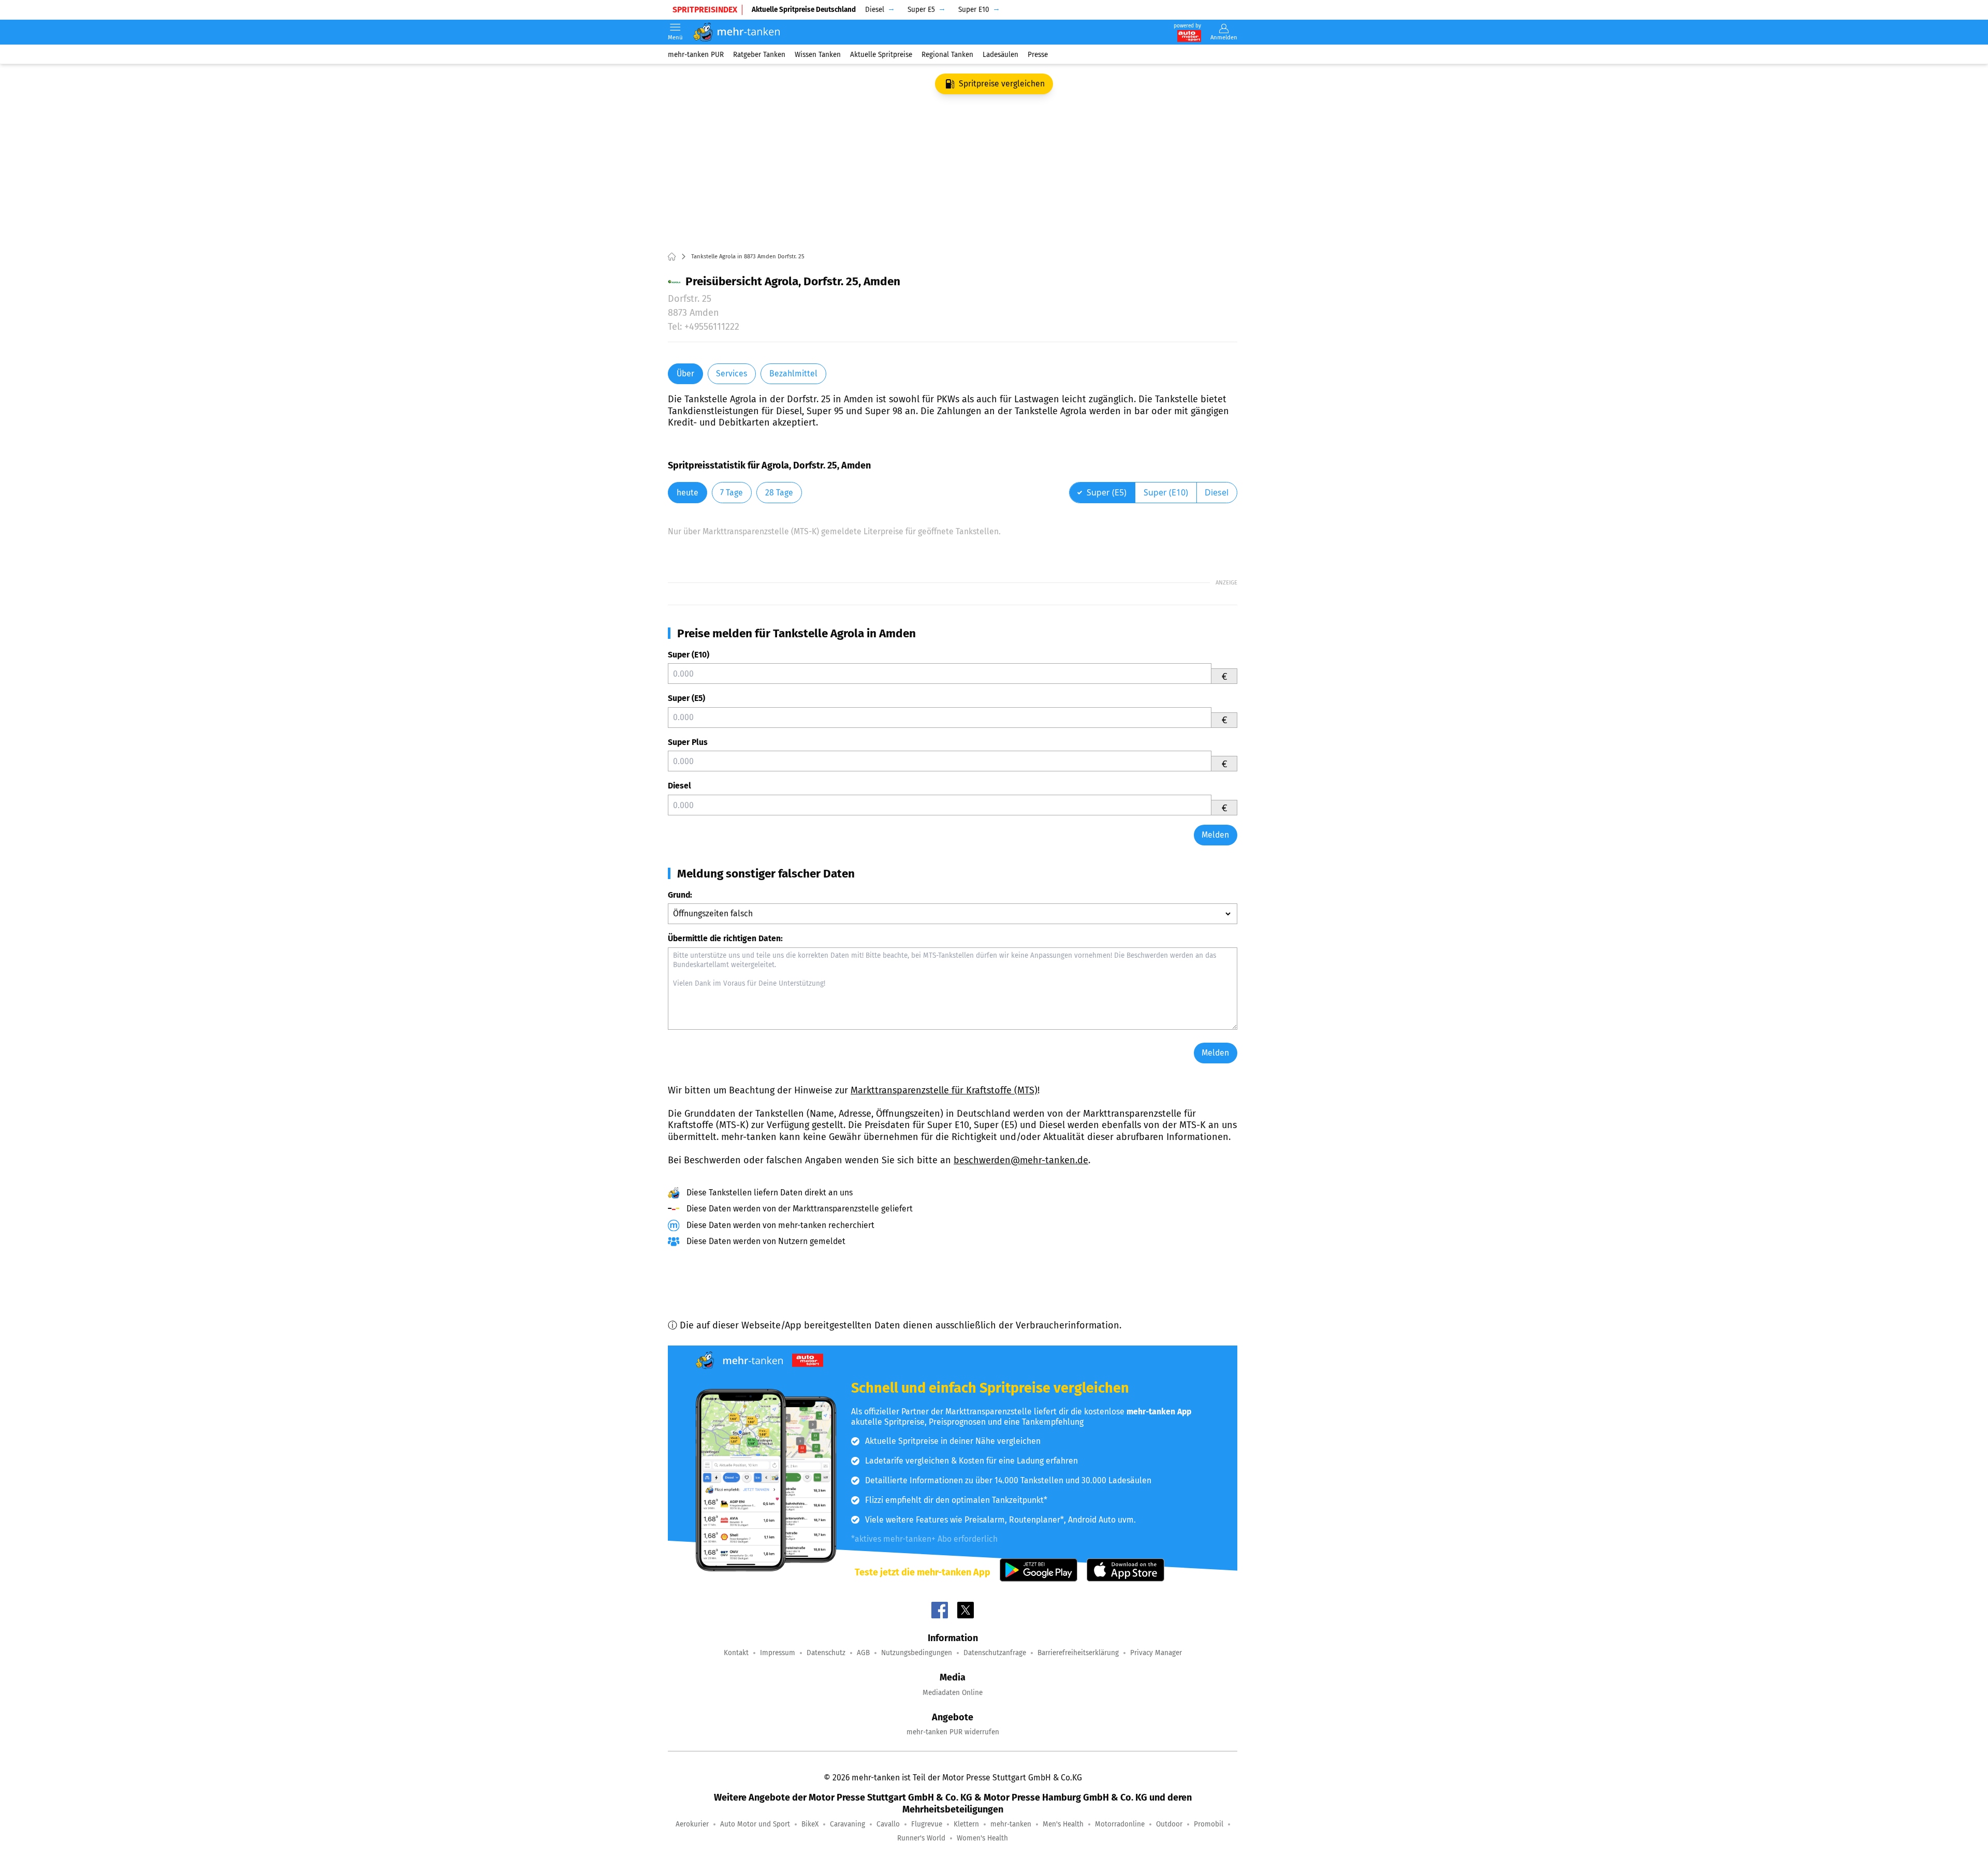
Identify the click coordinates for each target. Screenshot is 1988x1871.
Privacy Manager (1156, 1653)
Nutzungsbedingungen (917, 1653)
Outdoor (1169, 1824)
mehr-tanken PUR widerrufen (953, 1732)
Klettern (966, 1824)
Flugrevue (927, 1824)
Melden (1215, 835)
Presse (1038, 54)
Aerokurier (692, 1824)
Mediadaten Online (953, 1693)
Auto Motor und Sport (755, 1824)
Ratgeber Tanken (759, 54)
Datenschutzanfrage (995, 1653)
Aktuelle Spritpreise (881, 54)
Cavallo (888, 1824)
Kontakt (736, 1653)
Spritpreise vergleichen (1002, 84)
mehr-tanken (1011, 1824)
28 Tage (779, 493)
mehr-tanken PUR (696, 54)
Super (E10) (689, 655)
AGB (863, 1653)
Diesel (679, 786)
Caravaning (847, 1824)
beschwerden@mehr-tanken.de (1021, 1160)
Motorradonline (1120, 1824)
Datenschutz (826, 1653)
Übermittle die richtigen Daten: (725, 938)
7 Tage (732, 493)
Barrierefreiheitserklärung (1078, 1653)
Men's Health (1063, 1824)
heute (688, 493)
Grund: (680, 895)
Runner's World (921, 1838)
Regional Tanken (947, 54)
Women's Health (982, 1838)
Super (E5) (686, 698)
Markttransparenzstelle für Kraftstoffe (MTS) (944, 1090)
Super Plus (688, 742)
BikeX (810, 1824)
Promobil (1209, 1824)
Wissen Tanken (818, 54)
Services (732, 374)
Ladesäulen (1000, 54)
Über (685, 374)
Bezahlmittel (793, 374)
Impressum (778, 1653)
